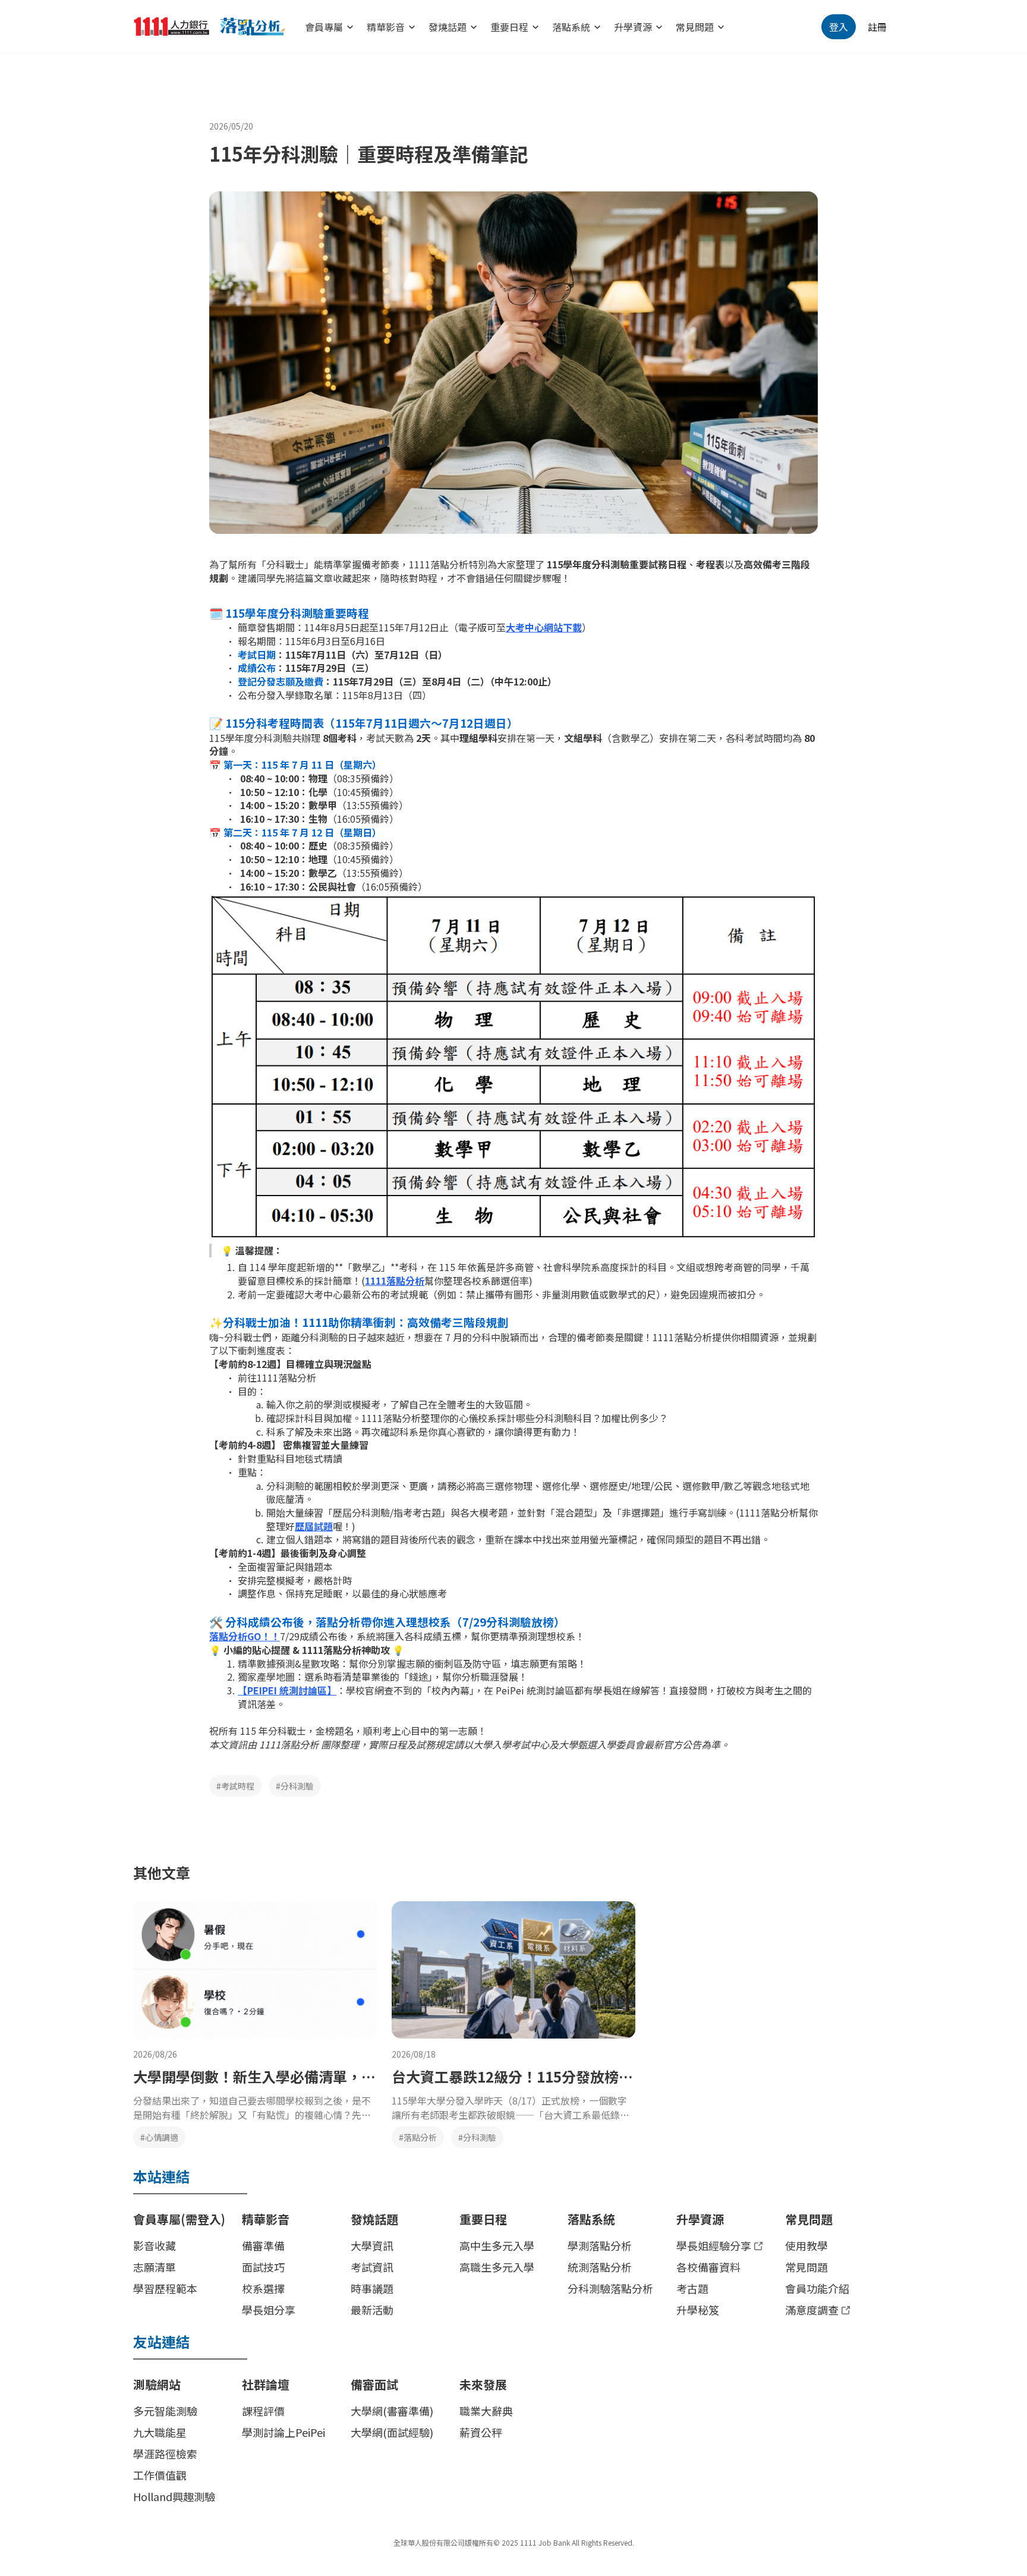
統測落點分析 (600, 2267)
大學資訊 (372, 2245)
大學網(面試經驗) (392, 2432)
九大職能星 (160, 2432)
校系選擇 (263, 2288)
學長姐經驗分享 (714, 2245)
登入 (839, 27)
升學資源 (633, 27)
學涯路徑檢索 (165, 2454)
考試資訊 (372, 2267)
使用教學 (807, 2245)
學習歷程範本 (165, 2288)
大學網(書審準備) (392, 2411)
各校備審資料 (708, 2267)
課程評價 (263, 2411)
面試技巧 (263, 2267)
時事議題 (372, 2288)
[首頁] (219, 27)
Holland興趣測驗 (174, 2496)
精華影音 (386, 27)
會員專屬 (324, 27)
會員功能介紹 (817, 2288)
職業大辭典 (486, 2411)
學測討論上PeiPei (283, 2432)
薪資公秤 (481, 2432)
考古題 (692, 2288)
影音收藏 (155, 2245)
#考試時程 (235, 1786)
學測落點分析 (600, 2245)
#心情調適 (159, 2137)
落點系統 (571, 27)
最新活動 (372, 2310)
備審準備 (263, 2245)
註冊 (877, 27)
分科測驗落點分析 (610, 2288)
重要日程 (509, 27)
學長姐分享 (269, 2310)
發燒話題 (448, 27)
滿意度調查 (812, 2310)
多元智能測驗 (165, 2411)
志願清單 (155, 2267)
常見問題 (695, 27)
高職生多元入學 (497, 2267)
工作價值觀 (160, 2475)
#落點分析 (418, 2137)
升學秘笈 (698, 2310)
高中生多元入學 (497, 2245)
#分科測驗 (295, 1786)
